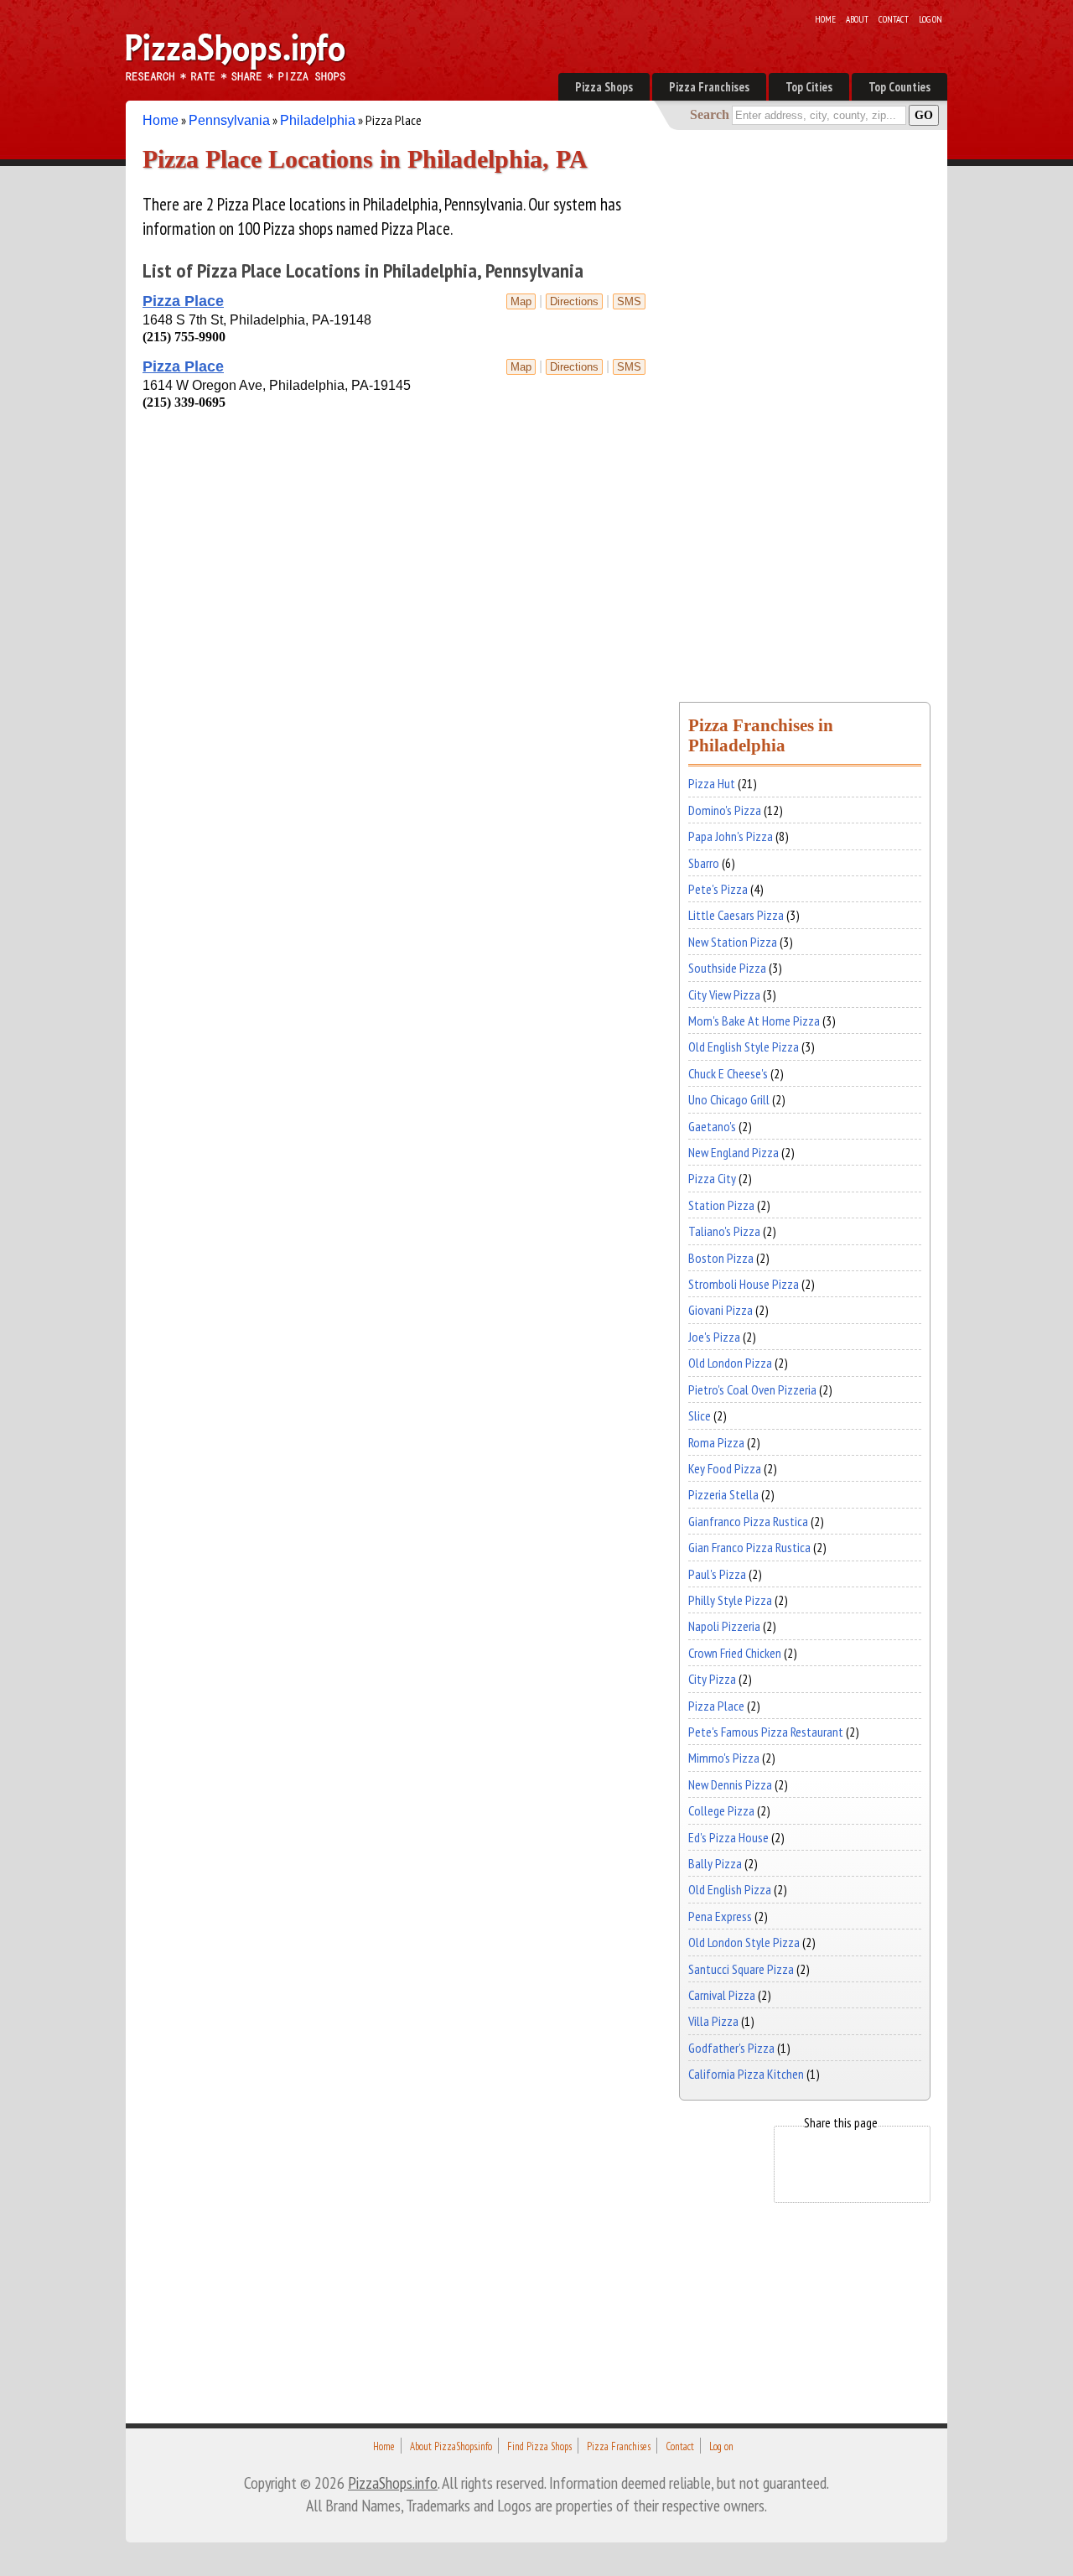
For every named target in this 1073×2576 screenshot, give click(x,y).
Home (825, 19)
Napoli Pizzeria (724, 1626)
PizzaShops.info (393, 2483)
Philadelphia (318, 120)
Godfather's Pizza (731, 2048)
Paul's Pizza (717, 1574)
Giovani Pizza (721, 1310)
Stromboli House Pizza (744, 1284)
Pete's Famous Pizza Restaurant (766, 1732)
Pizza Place (183, 301)
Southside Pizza (727, 968)
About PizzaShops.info (451, 2446)
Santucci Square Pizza (741, 1969)
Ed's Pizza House (728, 1837)
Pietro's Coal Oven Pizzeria (752, 1389)
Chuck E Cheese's (728, 1073)
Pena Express (720, 1916)
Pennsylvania (229, 120)
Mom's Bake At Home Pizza (754, 1021)
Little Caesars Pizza (736, 915)
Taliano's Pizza (724, 1231)
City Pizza (712, 1679)
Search (710, 114)
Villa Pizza (713, 2021)
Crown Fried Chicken (735, 1653)
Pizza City (712, 1178)
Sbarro (704, 863)
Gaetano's (712, 1126)
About (857, 19)
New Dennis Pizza (730, 1784)
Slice (700, 1415)
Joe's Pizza (714, 1337)
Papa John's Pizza (731, 836)
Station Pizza (721, 1205)
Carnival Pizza (722, 1995)
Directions (574, 301)
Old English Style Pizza (744, 1046)
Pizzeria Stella (723, 1494)
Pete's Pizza (718, 889)
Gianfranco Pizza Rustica (748, 1521)
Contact (894, 19)
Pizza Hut (712, 783)
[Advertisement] (339, 448)
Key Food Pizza (725, 1468)
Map (521, 301)
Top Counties (899, 87)
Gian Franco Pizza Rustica (749, 1547)
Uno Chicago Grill (729, 1099)
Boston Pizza (721, 1258)
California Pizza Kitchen (746, 2074)
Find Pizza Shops (539, 2446)
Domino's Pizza (725, 810)
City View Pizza (724, 995)
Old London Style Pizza (744, 1942)
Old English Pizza (730, 1889)
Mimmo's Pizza (724, 1758)
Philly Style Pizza (730, 1600)
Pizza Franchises (709, 87)
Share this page (841, 2122)
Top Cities (809, 87)
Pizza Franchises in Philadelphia (761, 735)
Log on (930, 19)
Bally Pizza (715, 1863)
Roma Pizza (716, 1442)
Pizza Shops (604, 87)
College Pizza (721, 1810)
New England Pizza (733, 1152)
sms (629, 301)
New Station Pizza (733, 942)
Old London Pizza (730, 1363)
